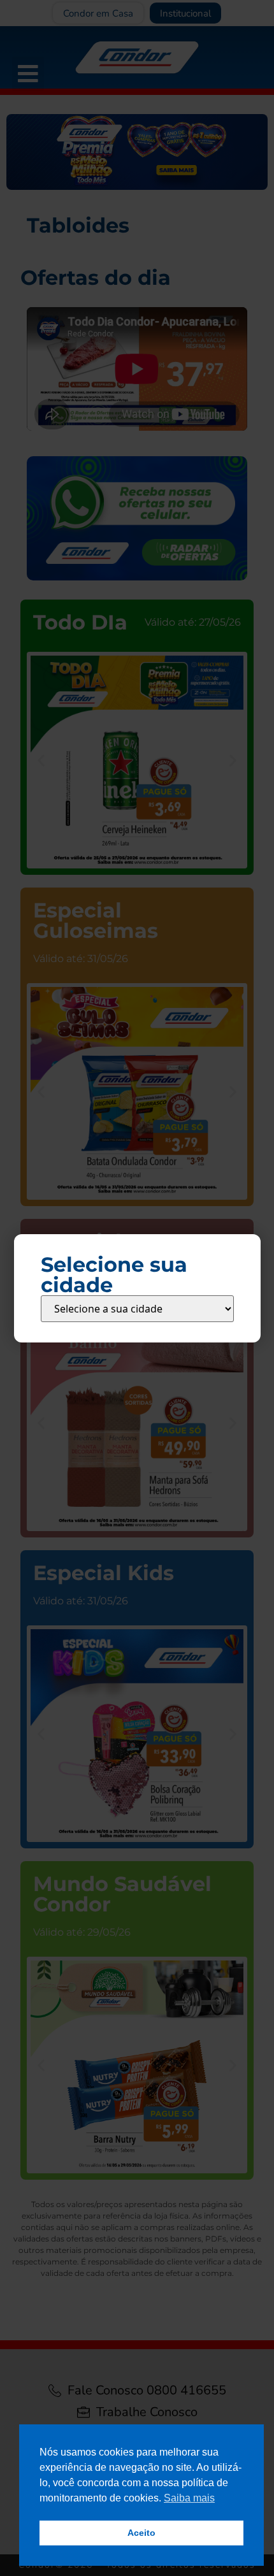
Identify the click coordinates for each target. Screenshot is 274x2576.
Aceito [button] (141, 2533)
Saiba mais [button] (189, 2498)
